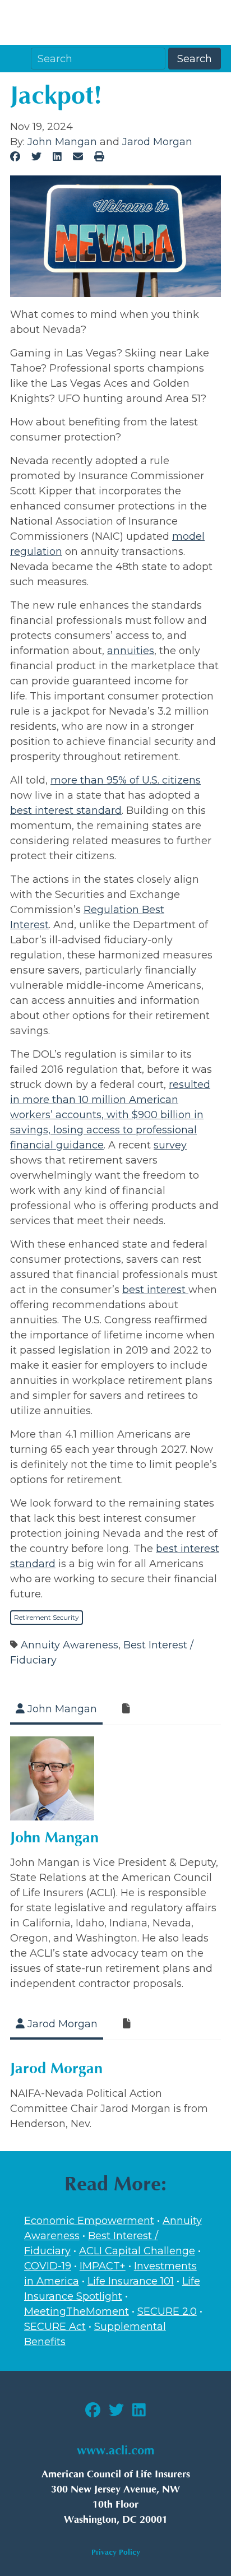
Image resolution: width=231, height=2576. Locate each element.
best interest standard (66, 810)
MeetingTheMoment (77, 2311)
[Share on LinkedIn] (57, 157)
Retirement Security (47, 1617)
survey (170, 1145)
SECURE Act (55, 2327)
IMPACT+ (103, 2266)
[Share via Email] (78, 157)
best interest (155, 1290)
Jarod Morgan (157, 142)
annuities (131, 651)
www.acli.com (115, 2451)
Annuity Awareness (70, 1645)
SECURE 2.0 (167, 2311)
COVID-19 (48, 2266)
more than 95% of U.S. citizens (126, 780)
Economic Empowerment (89, 2221)
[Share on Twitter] (37, 157)
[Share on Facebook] (15, 157)
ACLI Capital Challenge (137, 2251)
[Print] (99, 157)
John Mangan (62, 142)
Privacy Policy (116, 2552)
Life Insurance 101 (131, 2281)
